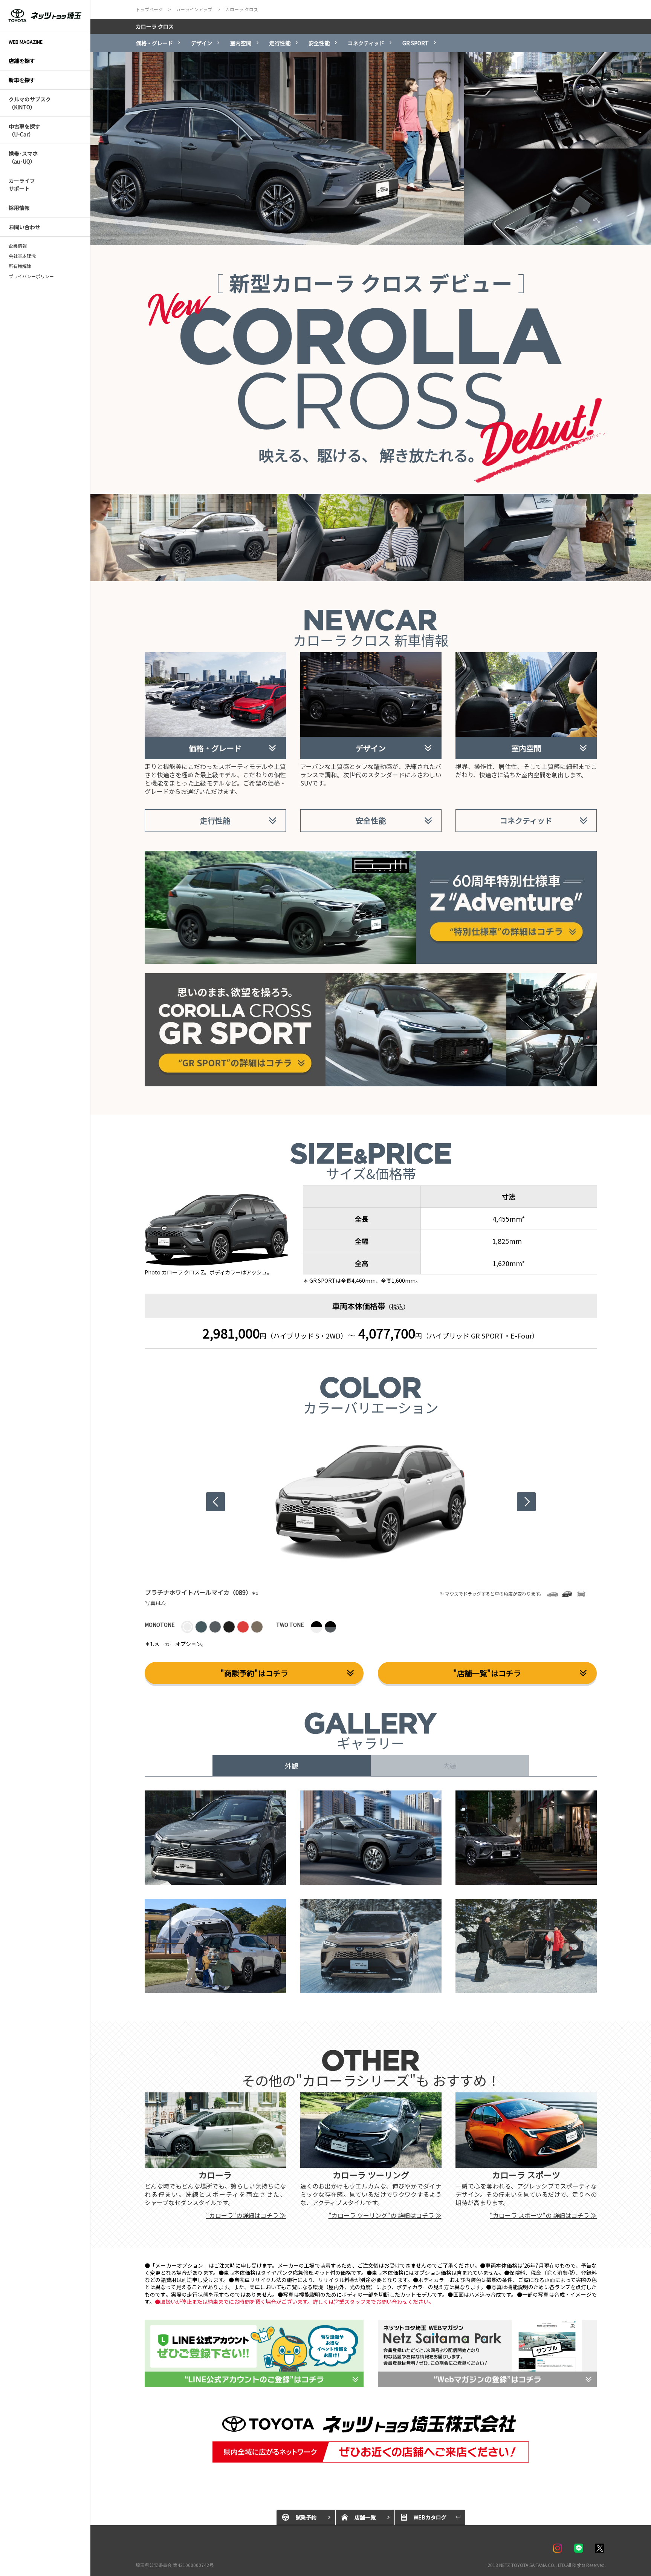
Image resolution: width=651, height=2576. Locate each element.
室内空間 (241, 43)
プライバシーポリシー (31, 276)
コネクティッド (366, 43)
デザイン (202, 43)
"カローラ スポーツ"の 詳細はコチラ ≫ (543, 2215)
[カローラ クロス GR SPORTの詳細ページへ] (371, 978)
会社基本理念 (22, 256)
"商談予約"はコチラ (254, 1673)
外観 (292, 1766)
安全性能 (319, 43)
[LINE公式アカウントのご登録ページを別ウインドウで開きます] (254, 2354)
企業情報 (18, 246)
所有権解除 (20, 266)
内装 (450, 1766)
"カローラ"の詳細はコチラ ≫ (246, 2215)
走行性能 (280, 43)
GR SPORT (416, 43)
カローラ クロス (155, 26)
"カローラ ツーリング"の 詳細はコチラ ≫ (385, 2215)
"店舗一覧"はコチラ (487, 1673)
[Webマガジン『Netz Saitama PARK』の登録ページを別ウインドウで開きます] (487, 2354)
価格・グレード (154, 43)
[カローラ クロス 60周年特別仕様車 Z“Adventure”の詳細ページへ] (371, 855)
